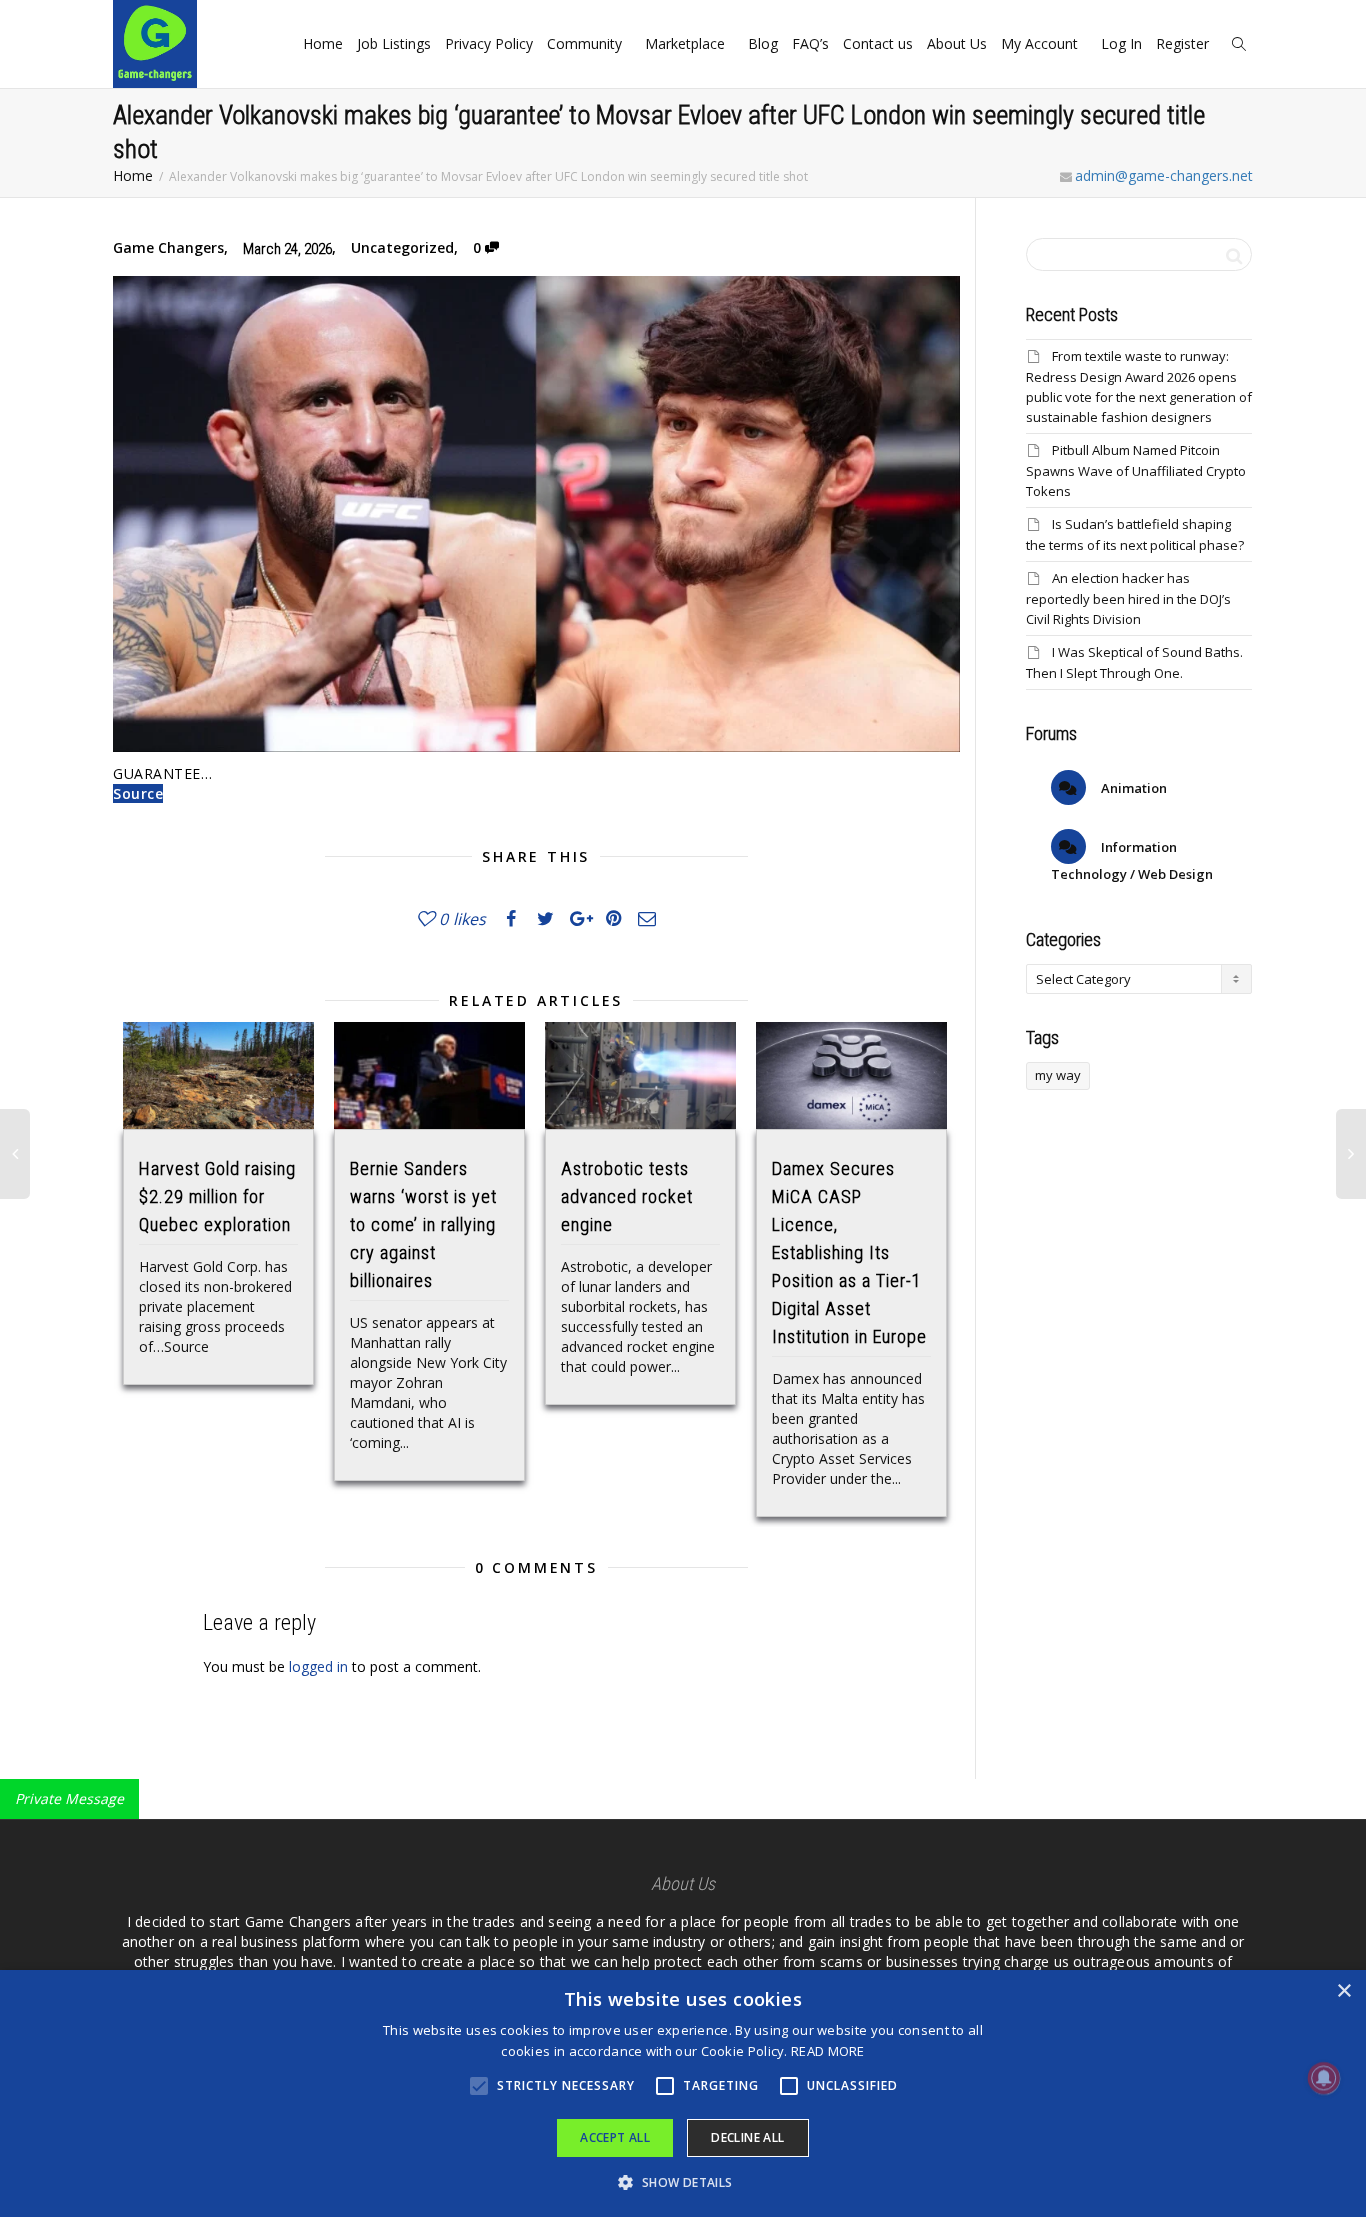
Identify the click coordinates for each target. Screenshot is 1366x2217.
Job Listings (394, 43)
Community (586, 43)
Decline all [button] (747, 2137)
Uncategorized (402, 247)
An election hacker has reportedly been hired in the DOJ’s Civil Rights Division (1128, 598)
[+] (218, 1075)
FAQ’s (810, 43)
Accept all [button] (615, 2137)
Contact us (878, 43)
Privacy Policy (489, 43)
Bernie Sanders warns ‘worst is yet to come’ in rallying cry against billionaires (423, 1224)
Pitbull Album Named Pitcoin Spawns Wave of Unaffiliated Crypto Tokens (1136, 470)
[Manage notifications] (1324, 2078)
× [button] (1343, 1991)
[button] (682, 2182)
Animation (1132, 788)
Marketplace (687, 43)
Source (138, 793)
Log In (1121, 43)
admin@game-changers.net (1164, 175)
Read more (828, 2051)
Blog (763, 43)
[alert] (683, 2093)
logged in (318, 1666)
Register (1184, 43)
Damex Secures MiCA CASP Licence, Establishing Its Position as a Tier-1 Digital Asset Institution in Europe (849, 1252)
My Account (1041, 43)
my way (1058, 1075)
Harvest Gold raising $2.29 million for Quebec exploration (217, 1196)
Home (323, 43)
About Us (957, 43)
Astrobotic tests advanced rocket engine (627, 1196)
